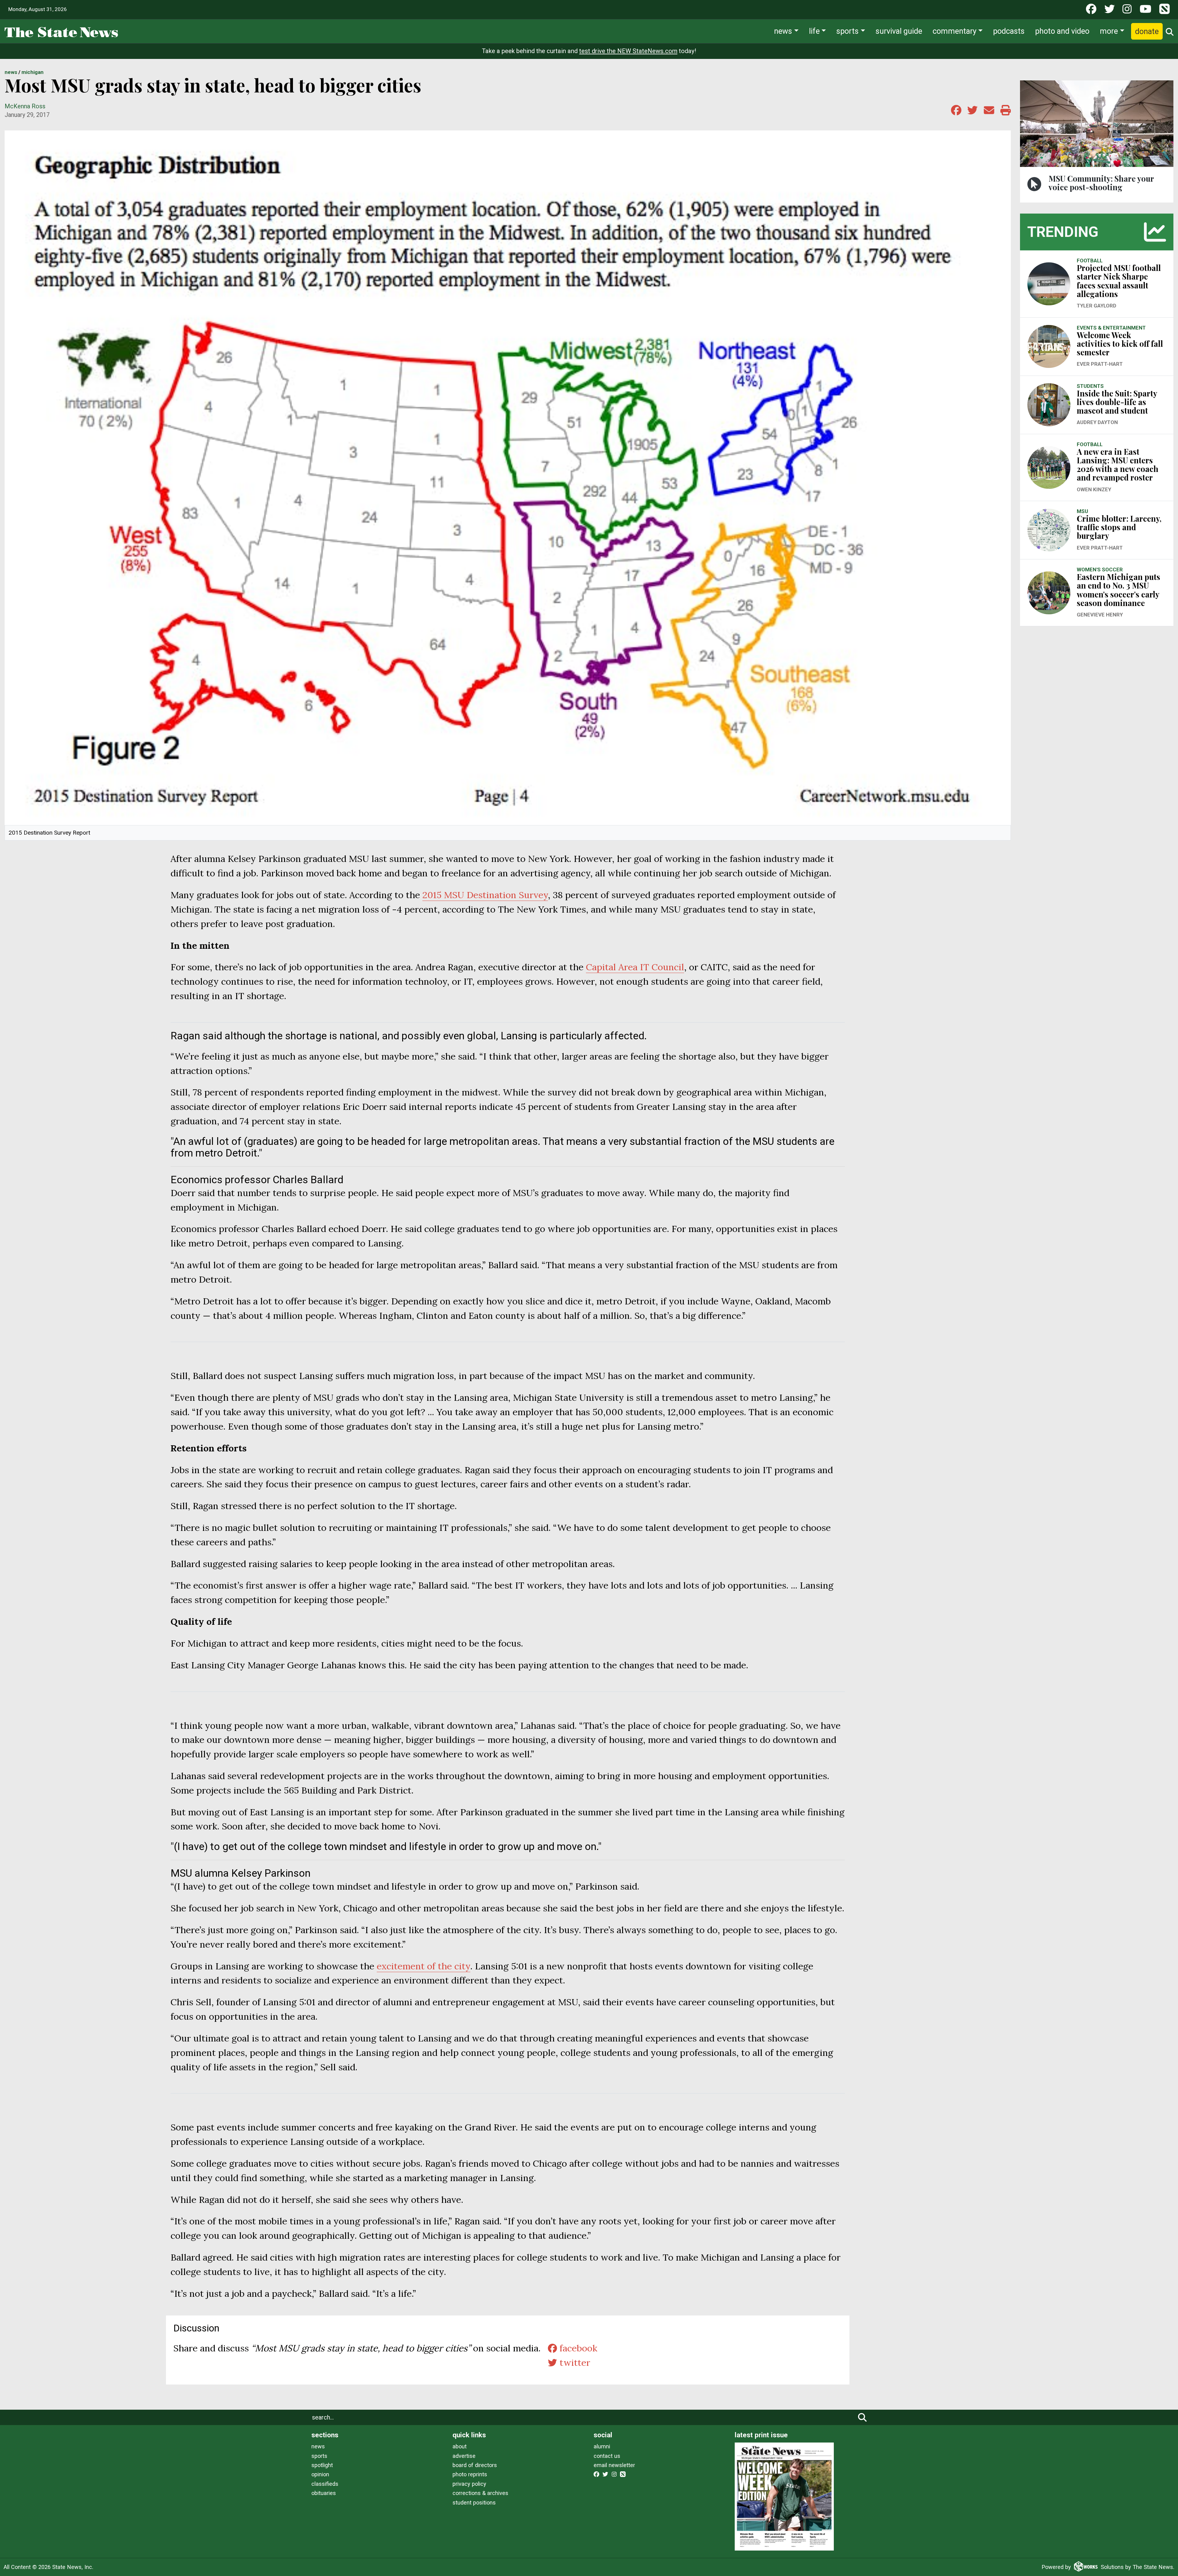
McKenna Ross (25, 106)
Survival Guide (899, 31)
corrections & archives (480, 2493)
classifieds (325, 2484)
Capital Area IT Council (635, 967)
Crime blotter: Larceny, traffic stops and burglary (1119, 527)
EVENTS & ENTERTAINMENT (1111, 328)
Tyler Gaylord (1097, 306)
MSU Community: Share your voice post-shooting (1101, 183)
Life (814, 31)
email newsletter (614, 2465)
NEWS (11, 72)
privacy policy (469, 2484)
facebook (577, 2348)
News (783, 31)
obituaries (324, 2493)
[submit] (862, 2417)
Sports (847, 31)
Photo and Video (1062, 31)
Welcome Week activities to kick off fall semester (1120, 344)
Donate (1147, 31)
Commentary (955, 31)
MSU (1082, 511)
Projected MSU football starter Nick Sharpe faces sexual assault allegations (1119, 281)
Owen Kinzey (1094, 489)
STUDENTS (1090, 386)
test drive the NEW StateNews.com (628, 51)
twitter (574, 2362)
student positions (474, 2503)
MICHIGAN (33, 72)
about (460, 2446)
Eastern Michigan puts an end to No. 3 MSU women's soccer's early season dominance (1118, 590)
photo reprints (470, 2474)
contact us (607, 2456)
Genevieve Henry (1100, 615)
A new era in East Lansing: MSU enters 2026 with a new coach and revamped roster (1118, 465)
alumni (602, 2446)
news (318, 2446)
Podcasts (1009, 31)
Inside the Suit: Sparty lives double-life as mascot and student (1117, 402)
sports (319, 2456)
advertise (464, 2456)
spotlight (322, 2465)
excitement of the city (423, 1966)
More (1109, 31)
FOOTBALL (1090, 261)
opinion (320, 2474)
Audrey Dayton (1097, 422)
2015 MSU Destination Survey (485, 895)
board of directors (475, 2465)
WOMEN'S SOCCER (1100, 570)
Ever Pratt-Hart (1100, 364)
